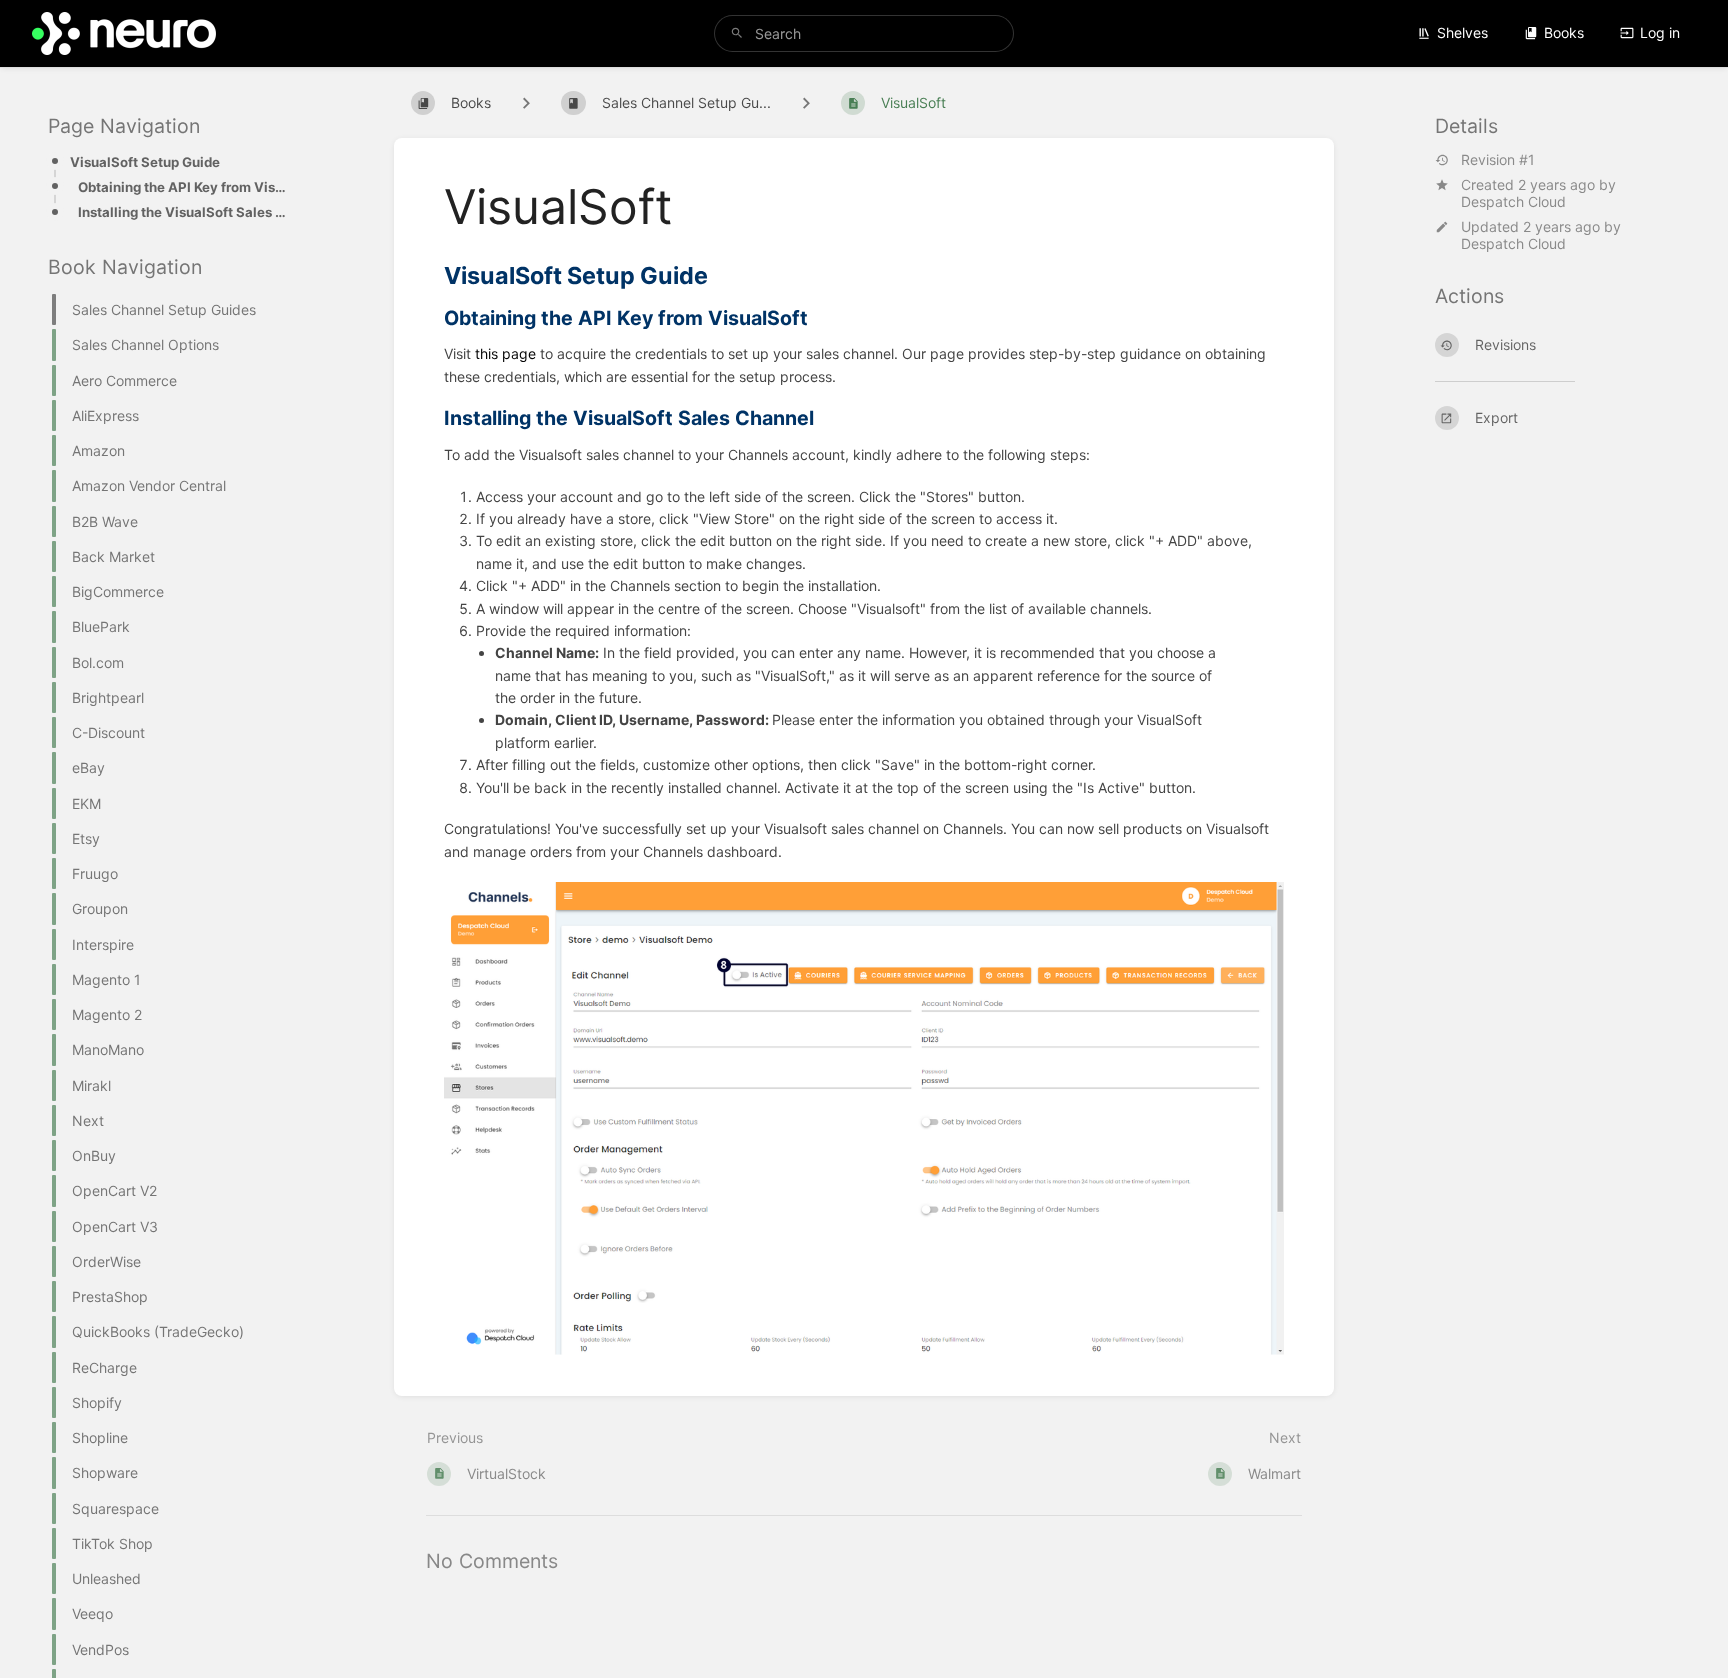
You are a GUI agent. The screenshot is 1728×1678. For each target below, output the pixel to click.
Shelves (1462, 32)
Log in (1660, 32)
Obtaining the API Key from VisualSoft (185, 187)
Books (1564, 32)
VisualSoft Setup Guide (145, 162)
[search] (864, 33)
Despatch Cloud (1513, 201)
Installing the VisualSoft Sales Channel (185, 212)
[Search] (737, 33)
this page (505, 353)
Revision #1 (1498, 160)
